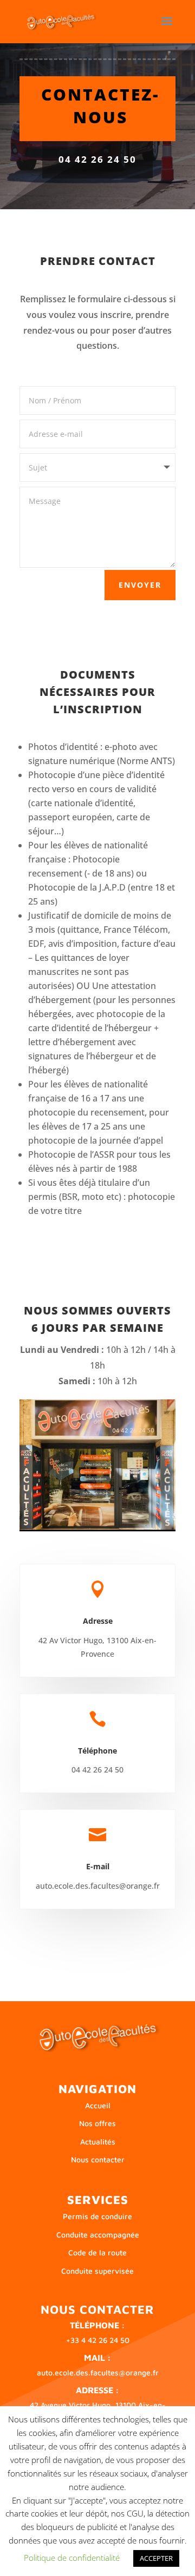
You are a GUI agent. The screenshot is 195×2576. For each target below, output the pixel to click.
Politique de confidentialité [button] (72, 2558)
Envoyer (140, 585)
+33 (98, 2340)
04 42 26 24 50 (97, 159)
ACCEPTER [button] (156, 2558)
